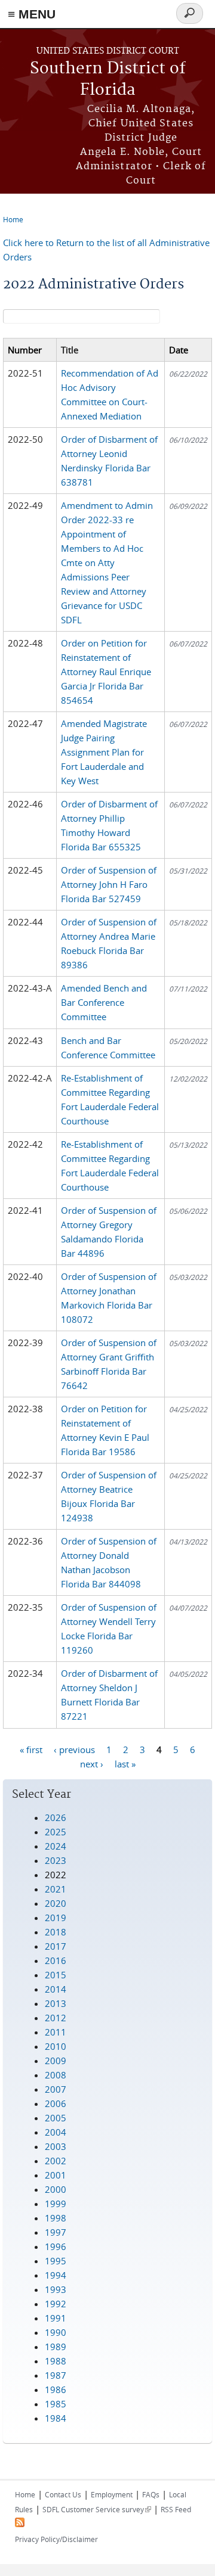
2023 (56, 1860)
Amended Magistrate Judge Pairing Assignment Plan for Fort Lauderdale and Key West (104, 752)
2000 (56, 2189)
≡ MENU (32, 14)
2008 (56, 2075)
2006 (56, 2103)
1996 (56, 2246)
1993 (56, 2289)
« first (31, 1749)
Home (13, 219)
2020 (56, 1903)
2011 (56, 2032)
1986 (56, 2389)
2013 (56, 2003)
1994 (56, 2275)
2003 (56, 2146)
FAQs (151, 2494)
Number (25, 350)
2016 (56, 1960)
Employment (112, 2494)
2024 (56, 1846)
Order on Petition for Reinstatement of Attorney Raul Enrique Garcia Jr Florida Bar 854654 (106, 672)
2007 (56, 2089)
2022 (56, 1875)
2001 (56, 2175)
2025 (56, 1832)
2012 (56, 2018)
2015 (56, 1975)
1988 (56, 2361)
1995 (56, 2261)
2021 (56, 1889)
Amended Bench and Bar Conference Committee (104, 1002)
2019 (56, 1918)
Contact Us (63, 2494)
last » (125, 1763)
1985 (56, 2404)
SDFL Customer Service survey (97, 2509)
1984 (56, 2418)
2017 (56, 1946)
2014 (56, 1989)
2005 (56, 2118)
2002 (56, 2161)
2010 (56, 2046)
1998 (56, 2218)
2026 (56, 1817)
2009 (56, 2061)
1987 (56, 2375)
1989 (56, 2347)
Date (179, 350)
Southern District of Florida (108, 80)
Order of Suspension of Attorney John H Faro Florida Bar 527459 (109, 884)
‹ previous (74, 1749)
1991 (56, 2318)
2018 (56, 1932)
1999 (56, 2204)
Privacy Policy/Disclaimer (56, 2539)
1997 (56, 2232)
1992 (56, 2304)
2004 (56, 2132)
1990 (56, 2332)
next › (92, 1763)
